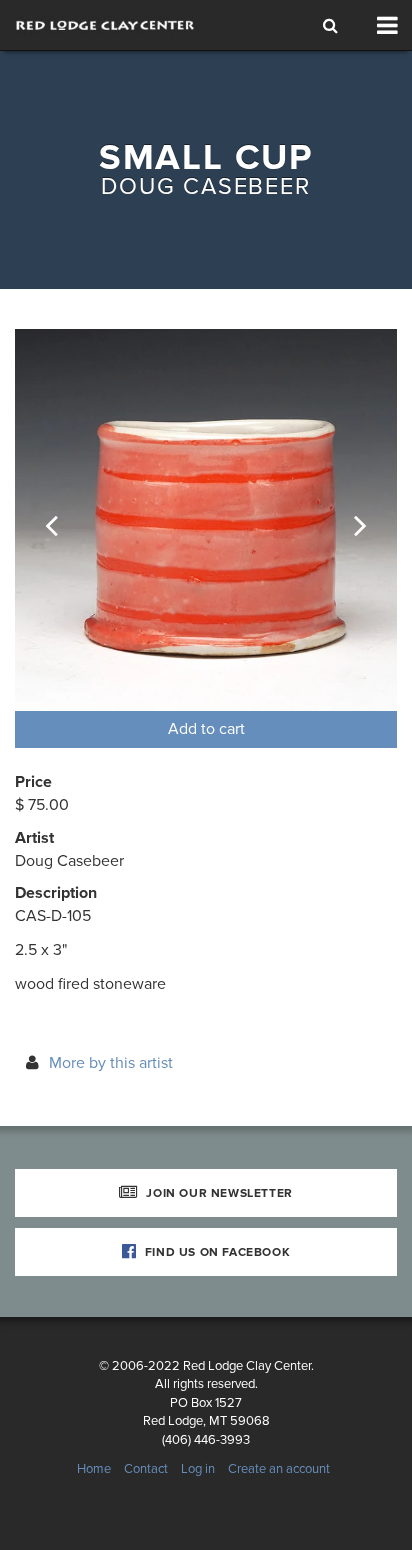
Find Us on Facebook (215, 1252)
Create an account (279, 1469)
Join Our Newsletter (218, 1193)
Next (347, 520)
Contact (146, 1469)
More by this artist (111, 1063)
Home (94, 1469)
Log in (198, 1469)
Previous (65, 520)
